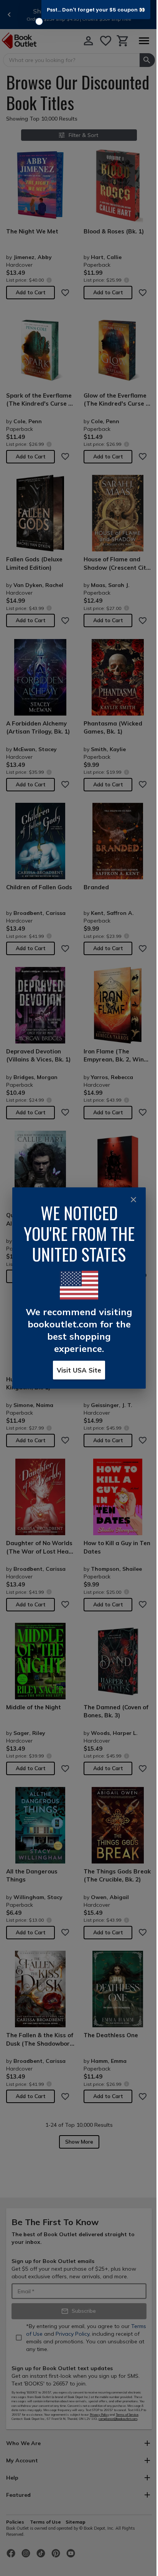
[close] (133, 1200)
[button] (96, 10)
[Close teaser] (39, 21)
